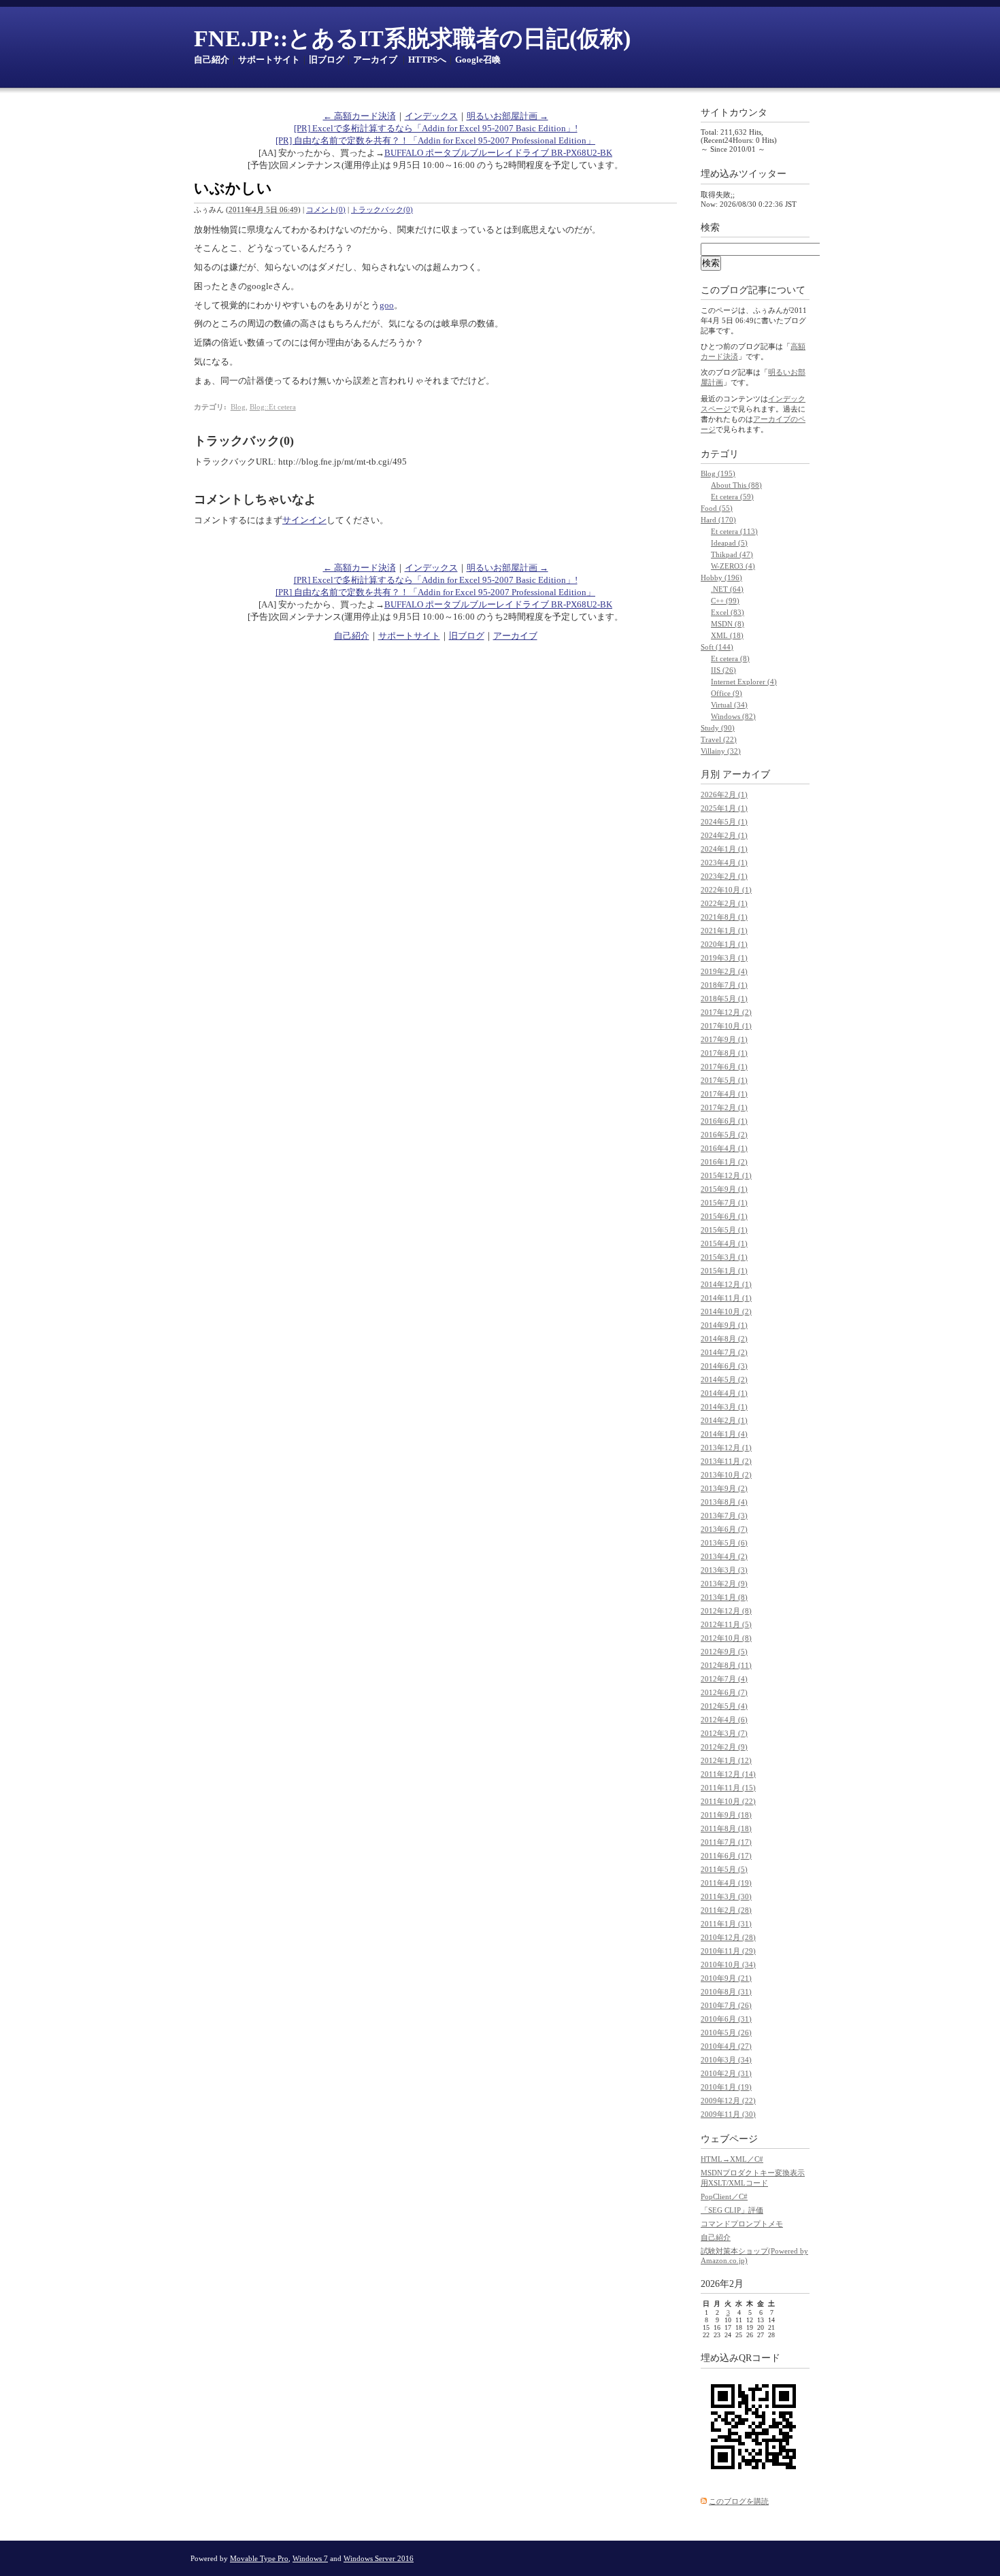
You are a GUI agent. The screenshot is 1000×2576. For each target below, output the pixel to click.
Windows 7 (310, 2558)
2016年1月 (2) (724, 1162)
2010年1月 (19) (726, 2087)
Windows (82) (733, 716)
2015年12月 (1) (726, 1175)
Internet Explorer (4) (744, 682)
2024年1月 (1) (724, 849)
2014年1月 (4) (724, 1434)
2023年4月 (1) (724, 863)
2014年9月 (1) (724, 1325)
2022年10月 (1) (726, 890)
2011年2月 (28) (726, 1910)
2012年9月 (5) (724, 1652)
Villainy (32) (721, 751)
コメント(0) (326, 210)
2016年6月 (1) (724, 1121)
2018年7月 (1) (724, 985)
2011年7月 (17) (726, 1842)
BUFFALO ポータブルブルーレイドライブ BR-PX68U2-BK (498, 153)
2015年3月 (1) (724, 1257)
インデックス (431, 116)
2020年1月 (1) (724, 944)
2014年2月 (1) (724, 1420)
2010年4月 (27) (726, 2046)
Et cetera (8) (730, 658)
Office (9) (727, 693)
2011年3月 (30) (726, 1896)
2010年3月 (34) (726, 2060)
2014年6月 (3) (724, 1366)
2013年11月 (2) (726, 1461)
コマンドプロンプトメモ (742, 2224)
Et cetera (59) (732, 497)
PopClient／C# (724, 2196)
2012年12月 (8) (726, 1611)
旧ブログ (327, 60)
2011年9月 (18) (726, 1815)
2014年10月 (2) (726, 1311)
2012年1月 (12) (726, 1760)
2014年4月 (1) (724, 1393)
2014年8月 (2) (724, 1339)
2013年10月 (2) (726, 1475)
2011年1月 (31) (726, 1924)
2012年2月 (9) (724, 1747)
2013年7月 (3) (724, 1516)
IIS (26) (723, 670)
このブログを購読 (739, 2501)
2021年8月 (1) (724, 917)
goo (387, 305)
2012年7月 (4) (724, 1679)
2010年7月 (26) (726, 2005)
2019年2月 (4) (724, 971)
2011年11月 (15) (728, 1788)
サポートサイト (269, 60)
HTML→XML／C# (732, 2159)
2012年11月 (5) (726, 1624)
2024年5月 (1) (724, 822)
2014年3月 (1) (724, 1407)
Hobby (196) (721, 578)
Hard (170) (718, 520)
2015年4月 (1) (724, 1243)
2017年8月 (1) (724, 1053)
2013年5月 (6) (724, 1543)
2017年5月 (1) (724, 1080)
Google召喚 (478, 60)
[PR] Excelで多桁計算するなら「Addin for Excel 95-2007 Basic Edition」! (436, 128)
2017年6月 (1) (724, 1067)
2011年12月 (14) (728, 1774)
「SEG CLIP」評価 (732, 2210)
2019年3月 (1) (724, 958)
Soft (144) (717, 647)
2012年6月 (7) (724, 1692)
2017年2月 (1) (724, 1107)
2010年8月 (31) (726, 1992)
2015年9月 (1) (724, 1189)
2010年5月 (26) (726, 2033)
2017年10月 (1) (726, 1026)
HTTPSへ (427, 60)
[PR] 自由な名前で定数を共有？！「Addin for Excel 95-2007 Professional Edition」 (435, 140)
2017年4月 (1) (724, 1094)
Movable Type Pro (259, 2558)
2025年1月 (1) (724, 808)
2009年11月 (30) (728, 2114)
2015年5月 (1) (724, 1230)
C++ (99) (725, 601)
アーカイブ (375, 60)
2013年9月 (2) (724, 1488)
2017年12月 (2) (726, 1012)
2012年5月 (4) (724, 1706)
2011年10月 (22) (728, 1801)
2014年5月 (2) (724, 1379)
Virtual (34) (729, 705)
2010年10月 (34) (728, 1964)
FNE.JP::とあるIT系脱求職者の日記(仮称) (412, 38)
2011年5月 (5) (724, 1869)
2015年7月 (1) (724, 1203)
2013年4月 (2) (724, 1556)
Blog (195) (718, 473)
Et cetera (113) (734, 531)
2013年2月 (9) (724, 1584)
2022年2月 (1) (724, 903)
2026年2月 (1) (724, 794)
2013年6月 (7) (724, 1529)
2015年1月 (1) (724, 1271)
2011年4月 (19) (726, 1883)
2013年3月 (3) (724, 1570)
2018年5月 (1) (724, 999)
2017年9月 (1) (724, 1039)
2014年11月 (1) (726, 1298)
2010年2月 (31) (726, 2073)
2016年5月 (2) (724, 1135)
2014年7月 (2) (724, 1352)
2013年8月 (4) (724, 1502)
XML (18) (727, 635)
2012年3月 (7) (724, 1733)
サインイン (304, 520)
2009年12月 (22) (728, 2101)
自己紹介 (212, 60)
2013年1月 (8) (724, 1597)
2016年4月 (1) (724, 1148)
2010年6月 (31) (726, 2019)
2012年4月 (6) (724, 1720)
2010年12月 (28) (728, 1937)
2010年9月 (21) (726, 1978)
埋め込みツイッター (744, 174)
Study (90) (718, 728)
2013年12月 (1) (726, 1448)
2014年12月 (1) (726, 1284)
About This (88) (736, 485)
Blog (238, 407)
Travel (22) (719, 739)
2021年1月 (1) (724, 931)
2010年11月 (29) (728, 1951)
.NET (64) (727, 589)
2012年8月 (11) (726, 1665)
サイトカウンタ (734, 113)
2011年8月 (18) (726, 1828)
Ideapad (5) (729, 543)
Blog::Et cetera (273, 407)
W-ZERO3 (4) (733, 566)
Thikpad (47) (732, 554)
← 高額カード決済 (360, 116)
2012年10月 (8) (726, 1638)
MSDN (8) (728, 624)
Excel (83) (728, 612)
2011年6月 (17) (726, 1856)
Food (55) (717, 508)
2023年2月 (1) (724, 876)
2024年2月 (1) (724, 835)
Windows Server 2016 (379, 2558)
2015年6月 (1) (724, 1216)
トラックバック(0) (382, 210)
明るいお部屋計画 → (507, 116)
